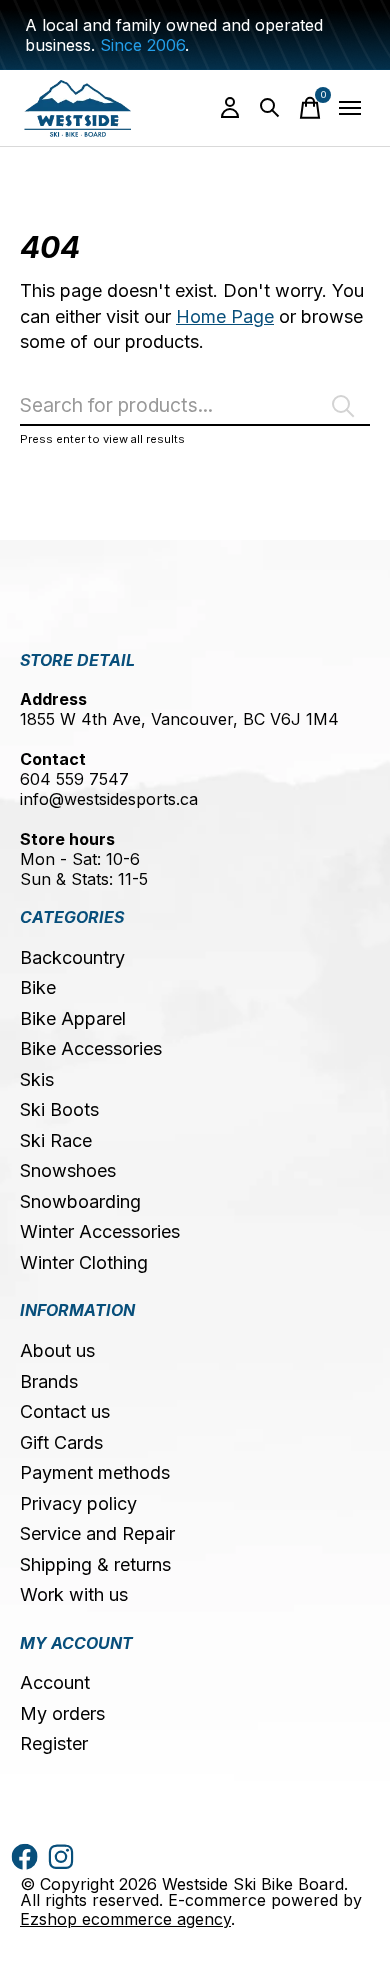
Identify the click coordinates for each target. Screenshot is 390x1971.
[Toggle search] (270, 108)
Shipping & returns (95, 1564)
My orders (62, 1713)
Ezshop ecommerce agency (125, 1919)
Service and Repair (97, 1533)
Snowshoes (68, 1170)
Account (55, 1682)
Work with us (74, 1594)
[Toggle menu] (350, 108)
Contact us (65, 1411)
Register (54, 1743)
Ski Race (56, 1140)
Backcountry (72, 957)
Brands (49, 1381)
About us (57, 1350)
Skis (37, 1079)
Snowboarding (80, 1201)
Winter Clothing (84, 1262)
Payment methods (95, 1472)
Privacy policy (78, 1503)
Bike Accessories (91, 1048)
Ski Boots (59, 1109)
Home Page (225, 316)
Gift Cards (61, 1442)
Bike (38, 987)
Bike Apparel (73, 1018)
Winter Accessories (100, 1231)
